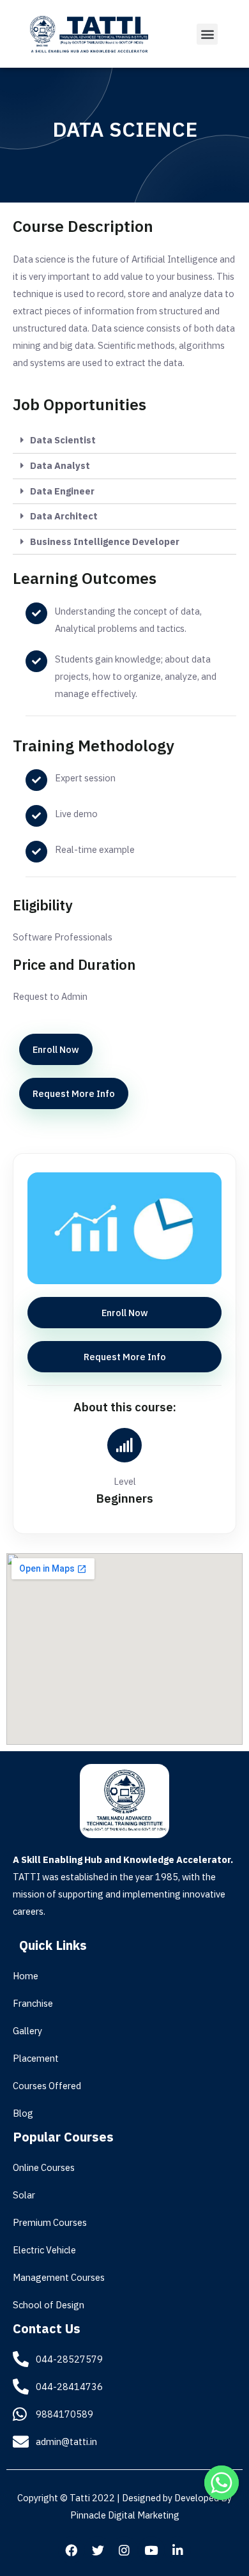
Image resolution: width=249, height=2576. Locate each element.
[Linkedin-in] (178, 2550)
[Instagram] (124, 2550)
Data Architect (64, 516)
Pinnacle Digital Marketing (125, 2515)
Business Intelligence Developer (105, 541)
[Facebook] (72, 2550)
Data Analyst (60, 465)
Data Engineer (62, 491)
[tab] (124, 441)
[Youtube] (151, 2550)
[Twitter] (98, 2550)
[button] (207, 34)
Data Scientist (63, 440)
